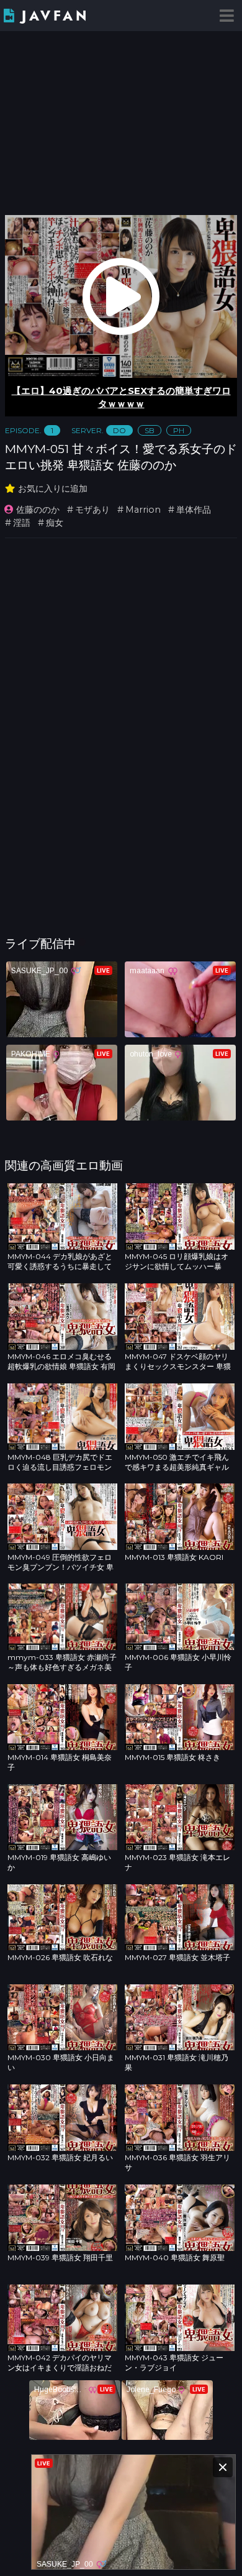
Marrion (143, 510)
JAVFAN (56, 16)
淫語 (22, 523)
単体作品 (194, 510)
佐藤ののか (38, 510)
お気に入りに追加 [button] (53, 488)
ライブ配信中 (40, 943)
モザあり (92, 510)
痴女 (55, 523)
